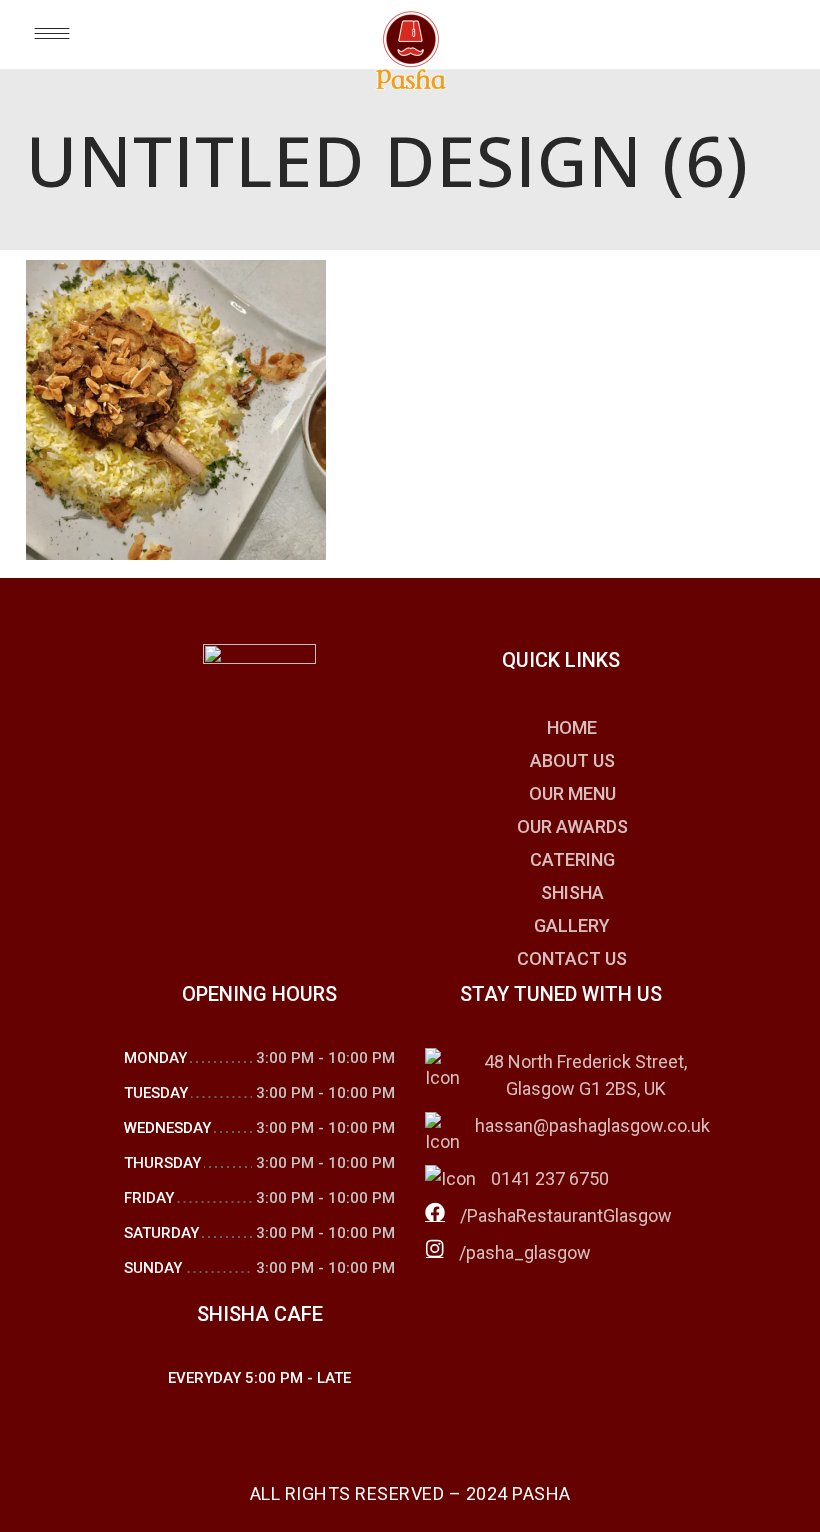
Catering (572, 859)
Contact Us (572, 958)
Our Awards (572, 826)
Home (572, 727)
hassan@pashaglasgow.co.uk (592, 1125)
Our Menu (572, 793)
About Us (572, 760)
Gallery (572, 925)
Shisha (572, 892)
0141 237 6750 (550, 1178)
